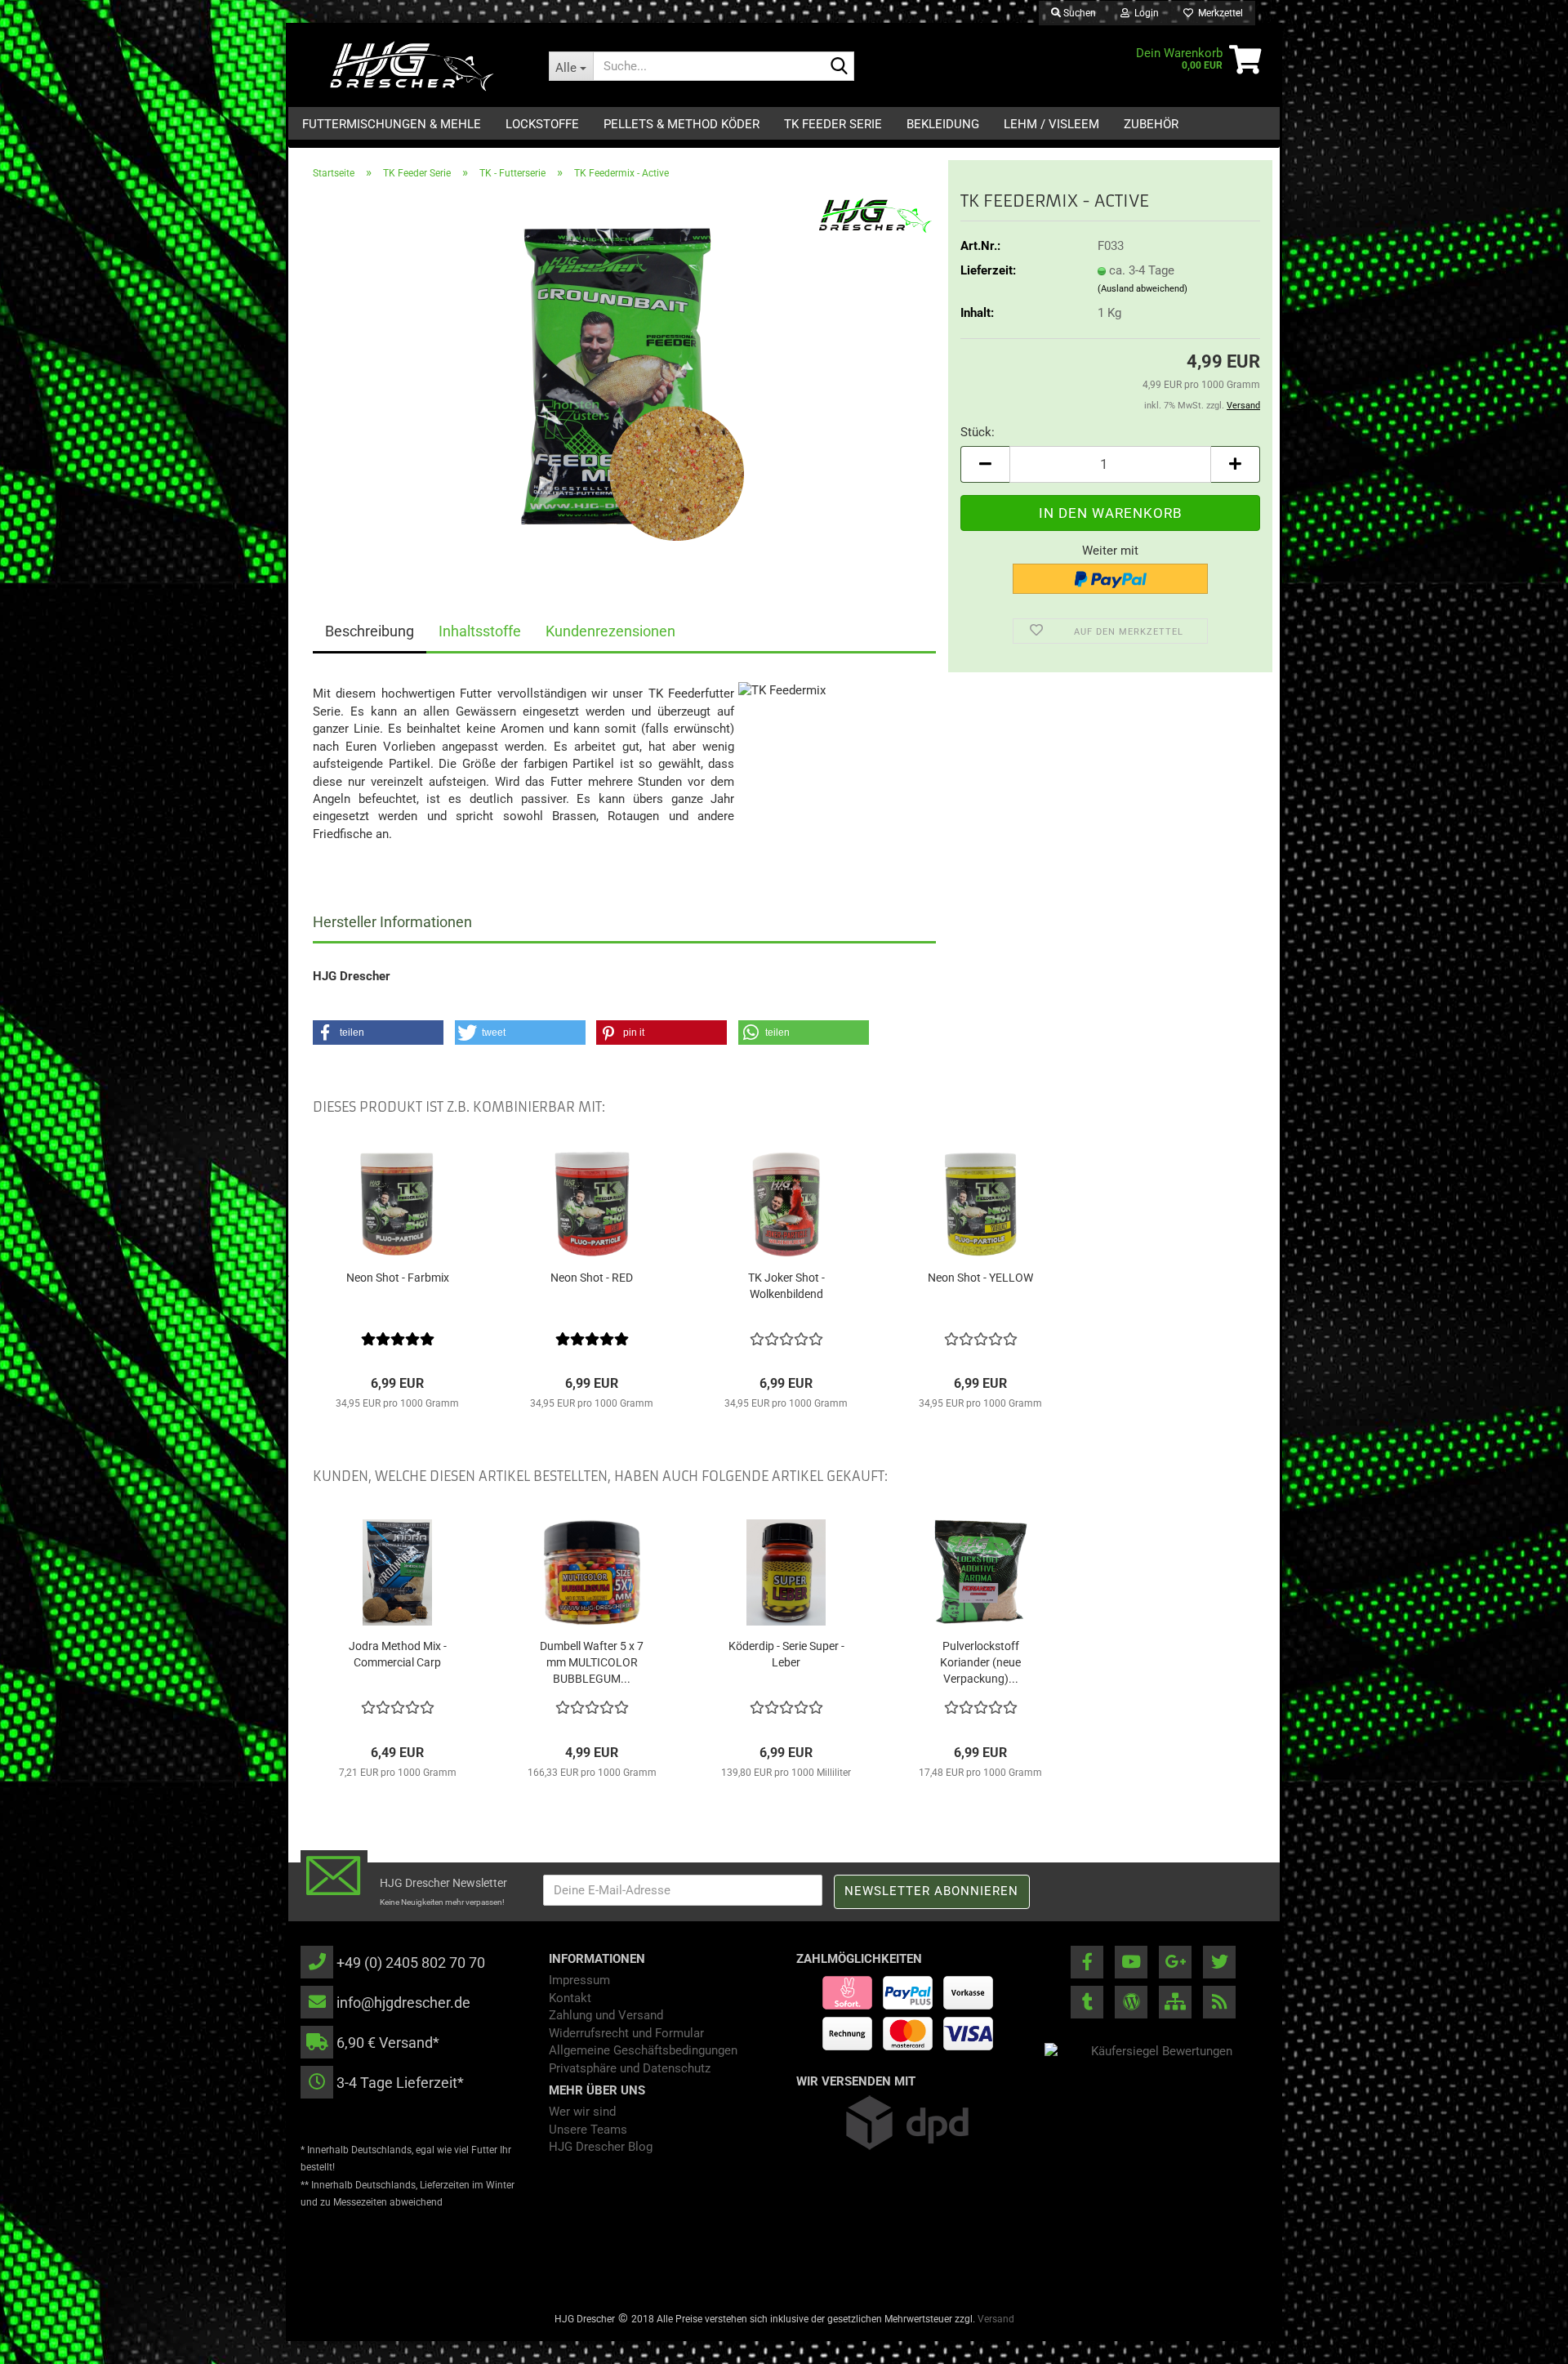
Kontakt (570, 1998)
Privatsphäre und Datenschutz (630, 2068)
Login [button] (1144, 13)
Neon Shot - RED (592, 1278)
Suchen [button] (1078, 13)
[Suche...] (839, 67)
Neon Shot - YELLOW (980, 1278)
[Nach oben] (1523, 2339)
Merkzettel (1218, 13)
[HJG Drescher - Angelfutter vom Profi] (412, 66)
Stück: (978, 432)
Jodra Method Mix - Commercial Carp (398, 1654)
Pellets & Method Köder (682, 124)
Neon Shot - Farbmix (398, 1278)
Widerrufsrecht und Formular (626, 2033)
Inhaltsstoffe (480, 631)
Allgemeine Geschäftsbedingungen (643, 2050)
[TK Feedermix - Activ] (625, 377)
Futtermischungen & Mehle (392, 124)
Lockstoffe (542, 124)
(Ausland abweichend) (1143, 289)
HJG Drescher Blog (601, 2147)
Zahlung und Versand (606, 2015)
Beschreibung (370, 631)
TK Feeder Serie (833, 124)
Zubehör (1151, 124)
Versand (996, 2319)
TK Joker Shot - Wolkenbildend (786, 1286)
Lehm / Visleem (1051, 124)
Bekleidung (943, 124)
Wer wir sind (582, 2112)
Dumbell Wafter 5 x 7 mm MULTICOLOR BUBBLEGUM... (592, 1662)
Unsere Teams (588, 2130)
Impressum (579, 1980)
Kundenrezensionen (610, 631)
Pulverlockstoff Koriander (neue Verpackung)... (980, 1662)
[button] (985, 464)
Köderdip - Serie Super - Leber (786, 1654)
